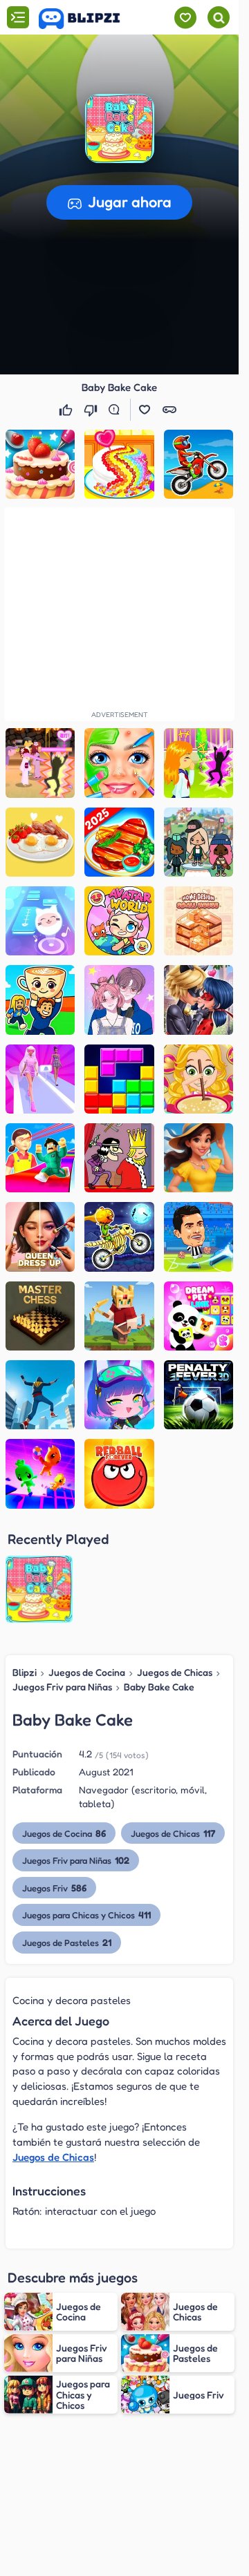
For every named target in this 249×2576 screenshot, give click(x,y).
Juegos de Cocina (87, 1672)
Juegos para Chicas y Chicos (86, 1915)
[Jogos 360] (89, 19)
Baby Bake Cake (159, 1687)
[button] (120, 128)
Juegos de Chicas (175, 1672)
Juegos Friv (54, 1888)
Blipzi (25, 1672)
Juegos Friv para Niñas (62, 1687)
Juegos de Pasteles (67, 1942)
